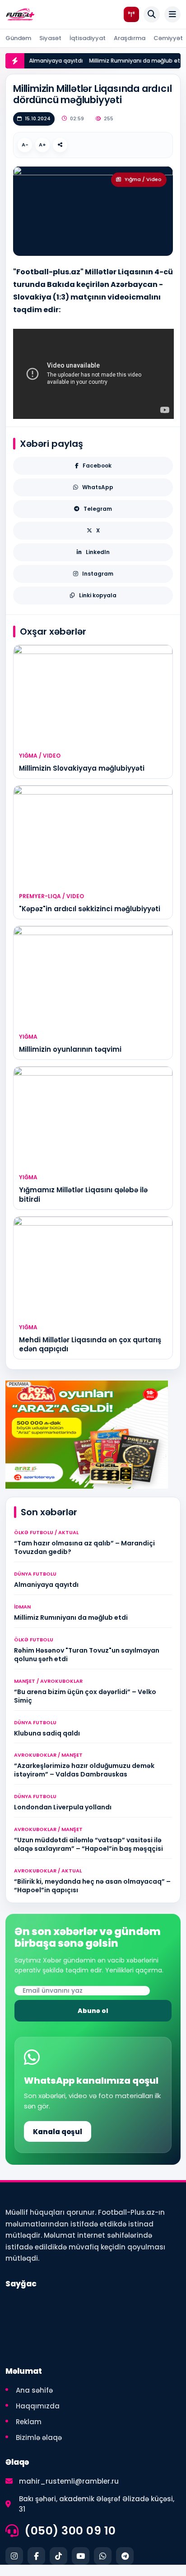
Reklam (29, 2422)
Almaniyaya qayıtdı (48, 61)
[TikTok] (58, 2556)
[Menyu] (172, 14)
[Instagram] (14, 2556)
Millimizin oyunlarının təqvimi (70, 1049)
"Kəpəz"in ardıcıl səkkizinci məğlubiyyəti (90, 909)
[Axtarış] (152, 14)
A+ (42, 145)
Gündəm (18, 38)
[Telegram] (125, 2556)
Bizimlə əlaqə (39, 2437)
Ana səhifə (34, 2390)
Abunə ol (93, 2011)
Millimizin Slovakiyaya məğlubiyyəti (82, 768)
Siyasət (50, 38)
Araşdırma (130, 38)
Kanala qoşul (58, 2132)
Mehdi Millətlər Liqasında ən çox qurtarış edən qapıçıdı (90, 1344)
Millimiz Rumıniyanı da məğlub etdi (129, 61)
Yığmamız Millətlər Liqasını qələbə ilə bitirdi (83, 1194)
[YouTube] (81, 2556)
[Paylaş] (60, 145)
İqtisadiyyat (88, 38)
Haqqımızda (38, 2406)
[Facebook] (36, 2556)
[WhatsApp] (103, 2556)
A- (25, 145)
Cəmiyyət (168, 38)
